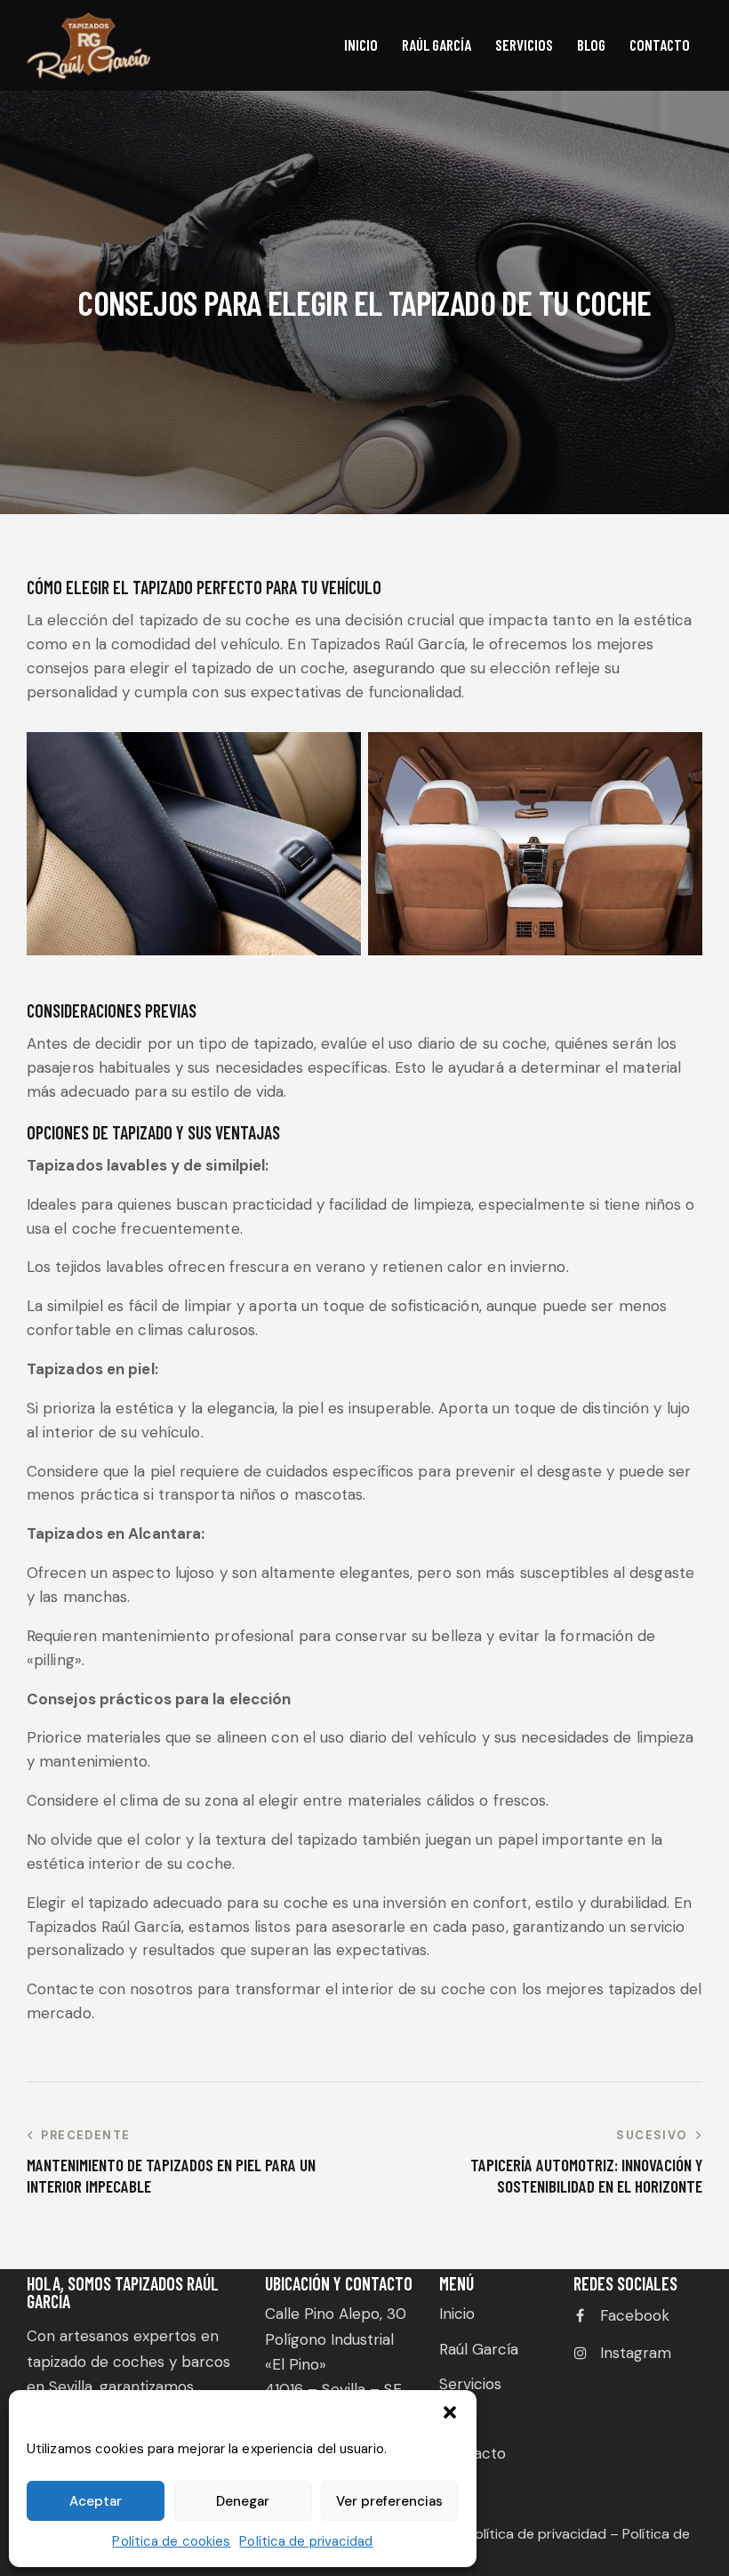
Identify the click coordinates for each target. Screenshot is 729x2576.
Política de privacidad (306, 2541)
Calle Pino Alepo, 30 (336, 2314)
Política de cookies (171, 2541)
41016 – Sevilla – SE (333, 2389)
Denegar (243, 2501)
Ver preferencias (389, 2501)
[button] (450, 2412)
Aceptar (96, 2501)
